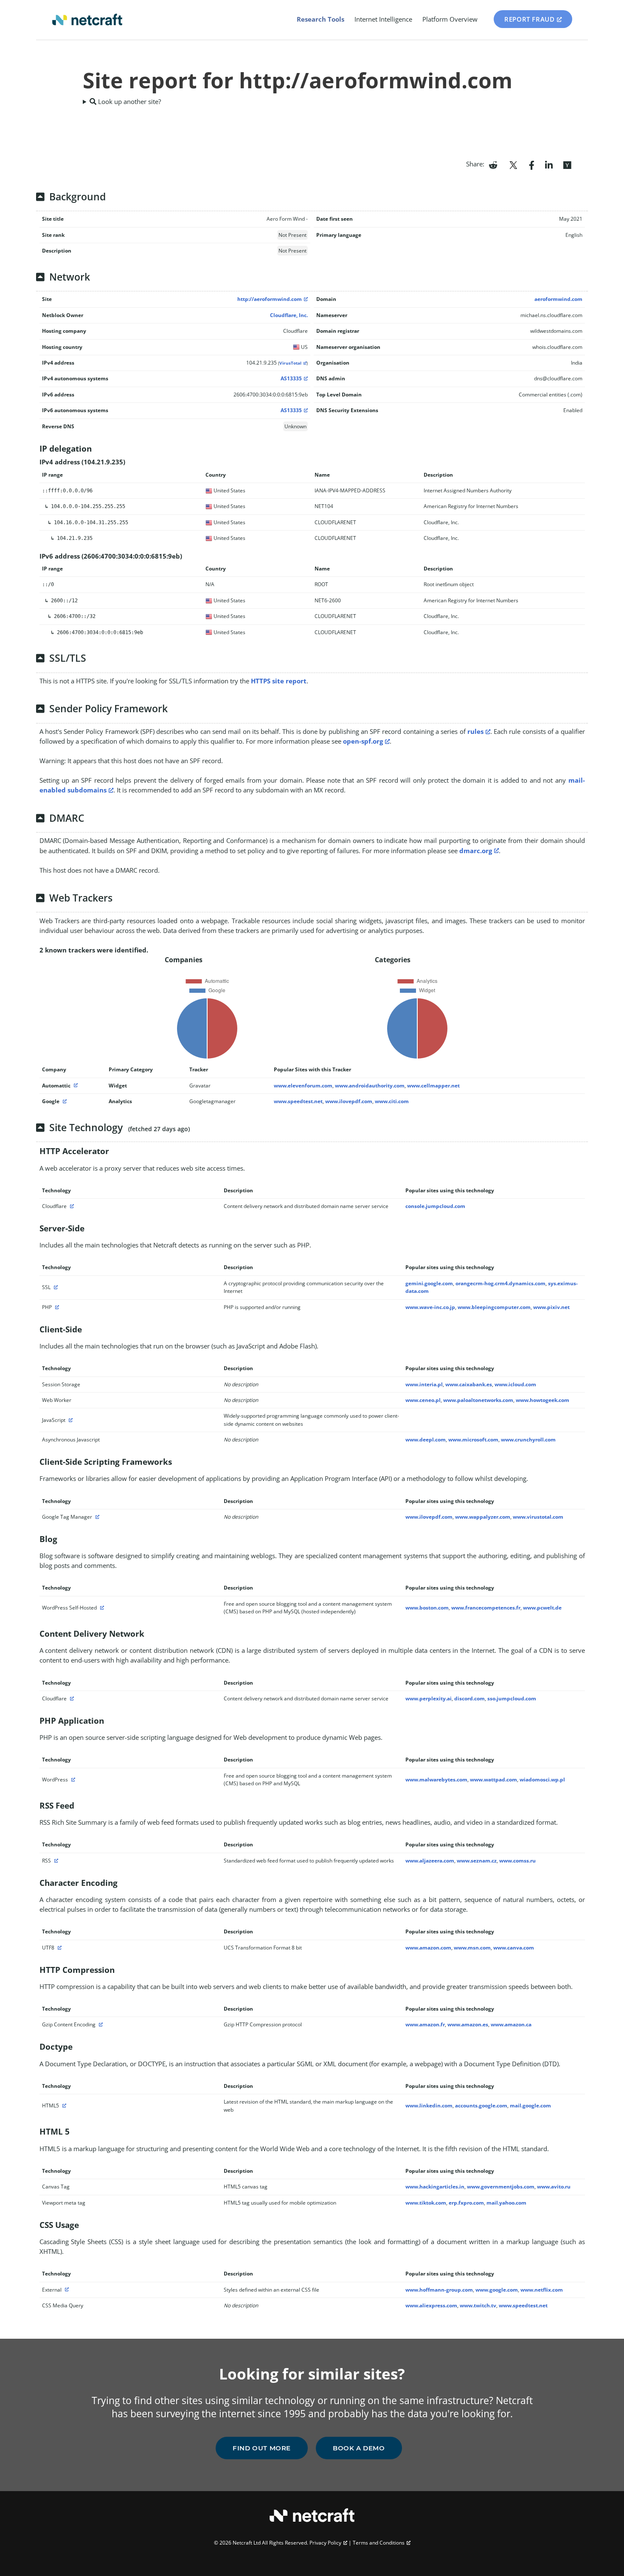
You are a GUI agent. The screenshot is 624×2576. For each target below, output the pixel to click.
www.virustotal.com (538, 1517)
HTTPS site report (279, 681)
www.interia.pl (424, 1384)
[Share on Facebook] (532, 164)
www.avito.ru (554, 2187)
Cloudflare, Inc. (289, 315)
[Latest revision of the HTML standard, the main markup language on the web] (63, 2105)
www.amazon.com (428, 1948)
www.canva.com (514, 1948)
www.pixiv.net (551, 1307)
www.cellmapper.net (433, 1086)
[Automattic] (75, 1086)
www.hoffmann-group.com (439, 2290)
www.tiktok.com (426, 2203)
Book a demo (359, 2448)
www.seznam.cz (477, 1861)
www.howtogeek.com (542, 1400)
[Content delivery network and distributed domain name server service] (71, 1206)
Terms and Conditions (379, 2543)
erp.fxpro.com (466, 2203)
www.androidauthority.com (370, 1086)
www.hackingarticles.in (435, 2187)
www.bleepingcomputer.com (494, 1307)
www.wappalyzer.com (483, 1517)
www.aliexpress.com (431, 2305)
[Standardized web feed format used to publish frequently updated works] (55, 1861)
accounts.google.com (481, 2105)
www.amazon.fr (425, 2024)
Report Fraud (529, 19)
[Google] (64, 1101)
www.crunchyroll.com (528, 1440)
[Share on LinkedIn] (549, 164)
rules (475, 731)
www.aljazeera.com (430, 1861)
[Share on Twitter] (513, 164)
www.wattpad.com (493, 1780)
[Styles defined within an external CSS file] (66, 2290)
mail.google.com (530, 2105)
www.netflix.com (542, 2290)
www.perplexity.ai (429, 1698)
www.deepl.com (426, 1440)
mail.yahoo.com (506, 2203)
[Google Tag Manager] (96, 1517)
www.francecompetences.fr (486, 1608)
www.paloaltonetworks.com (478, 1400)
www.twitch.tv (478, 2305)
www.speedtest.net (298, 1101)
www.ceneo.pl (423, 1400)
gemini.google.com (429, 1283)
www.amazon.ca (511, 2024)
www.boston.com (427, 1608)
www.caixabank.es (469, 1384)
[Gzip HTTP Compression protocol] (100, 2024)
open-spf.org (363, 741)
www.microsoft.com (473, 1440)
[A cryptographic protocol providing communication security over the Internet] (55, 1287)
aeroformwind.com (558, 299)
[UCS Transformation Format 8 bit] (59, 1948)
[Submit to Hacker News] (567, 164)
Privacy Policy (325, 2543)
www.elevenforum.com (303, 1086)
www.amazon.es (468, 2024)
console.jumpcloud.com (435, 1206)
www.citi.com (392, 1101)
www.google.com (497, 2290)
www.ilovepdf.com (349, 1101)
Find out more (262, 2448)
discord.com (469, 1698)
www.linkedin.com (429, 2105)
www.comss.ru (517, 1861)
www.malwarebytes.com (436, 1780)
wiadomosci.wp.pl (542, 1780)
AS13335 (291, 378)
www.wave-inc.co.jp (430, 1307)
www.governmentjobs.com (501, 2187)
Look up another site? (129, 101)
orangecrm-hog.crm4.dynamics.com (500, 1283)
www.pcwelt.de (542, 1608)
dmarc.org (476, 851)
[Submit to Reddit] (493, 164)
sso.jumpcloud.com (512, 1698)
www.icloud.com (515, 1384)
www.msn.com (472, 1948)
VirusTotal (290, 363)
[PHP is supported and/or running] (56, 1307)
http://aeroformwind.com (270, 299)
